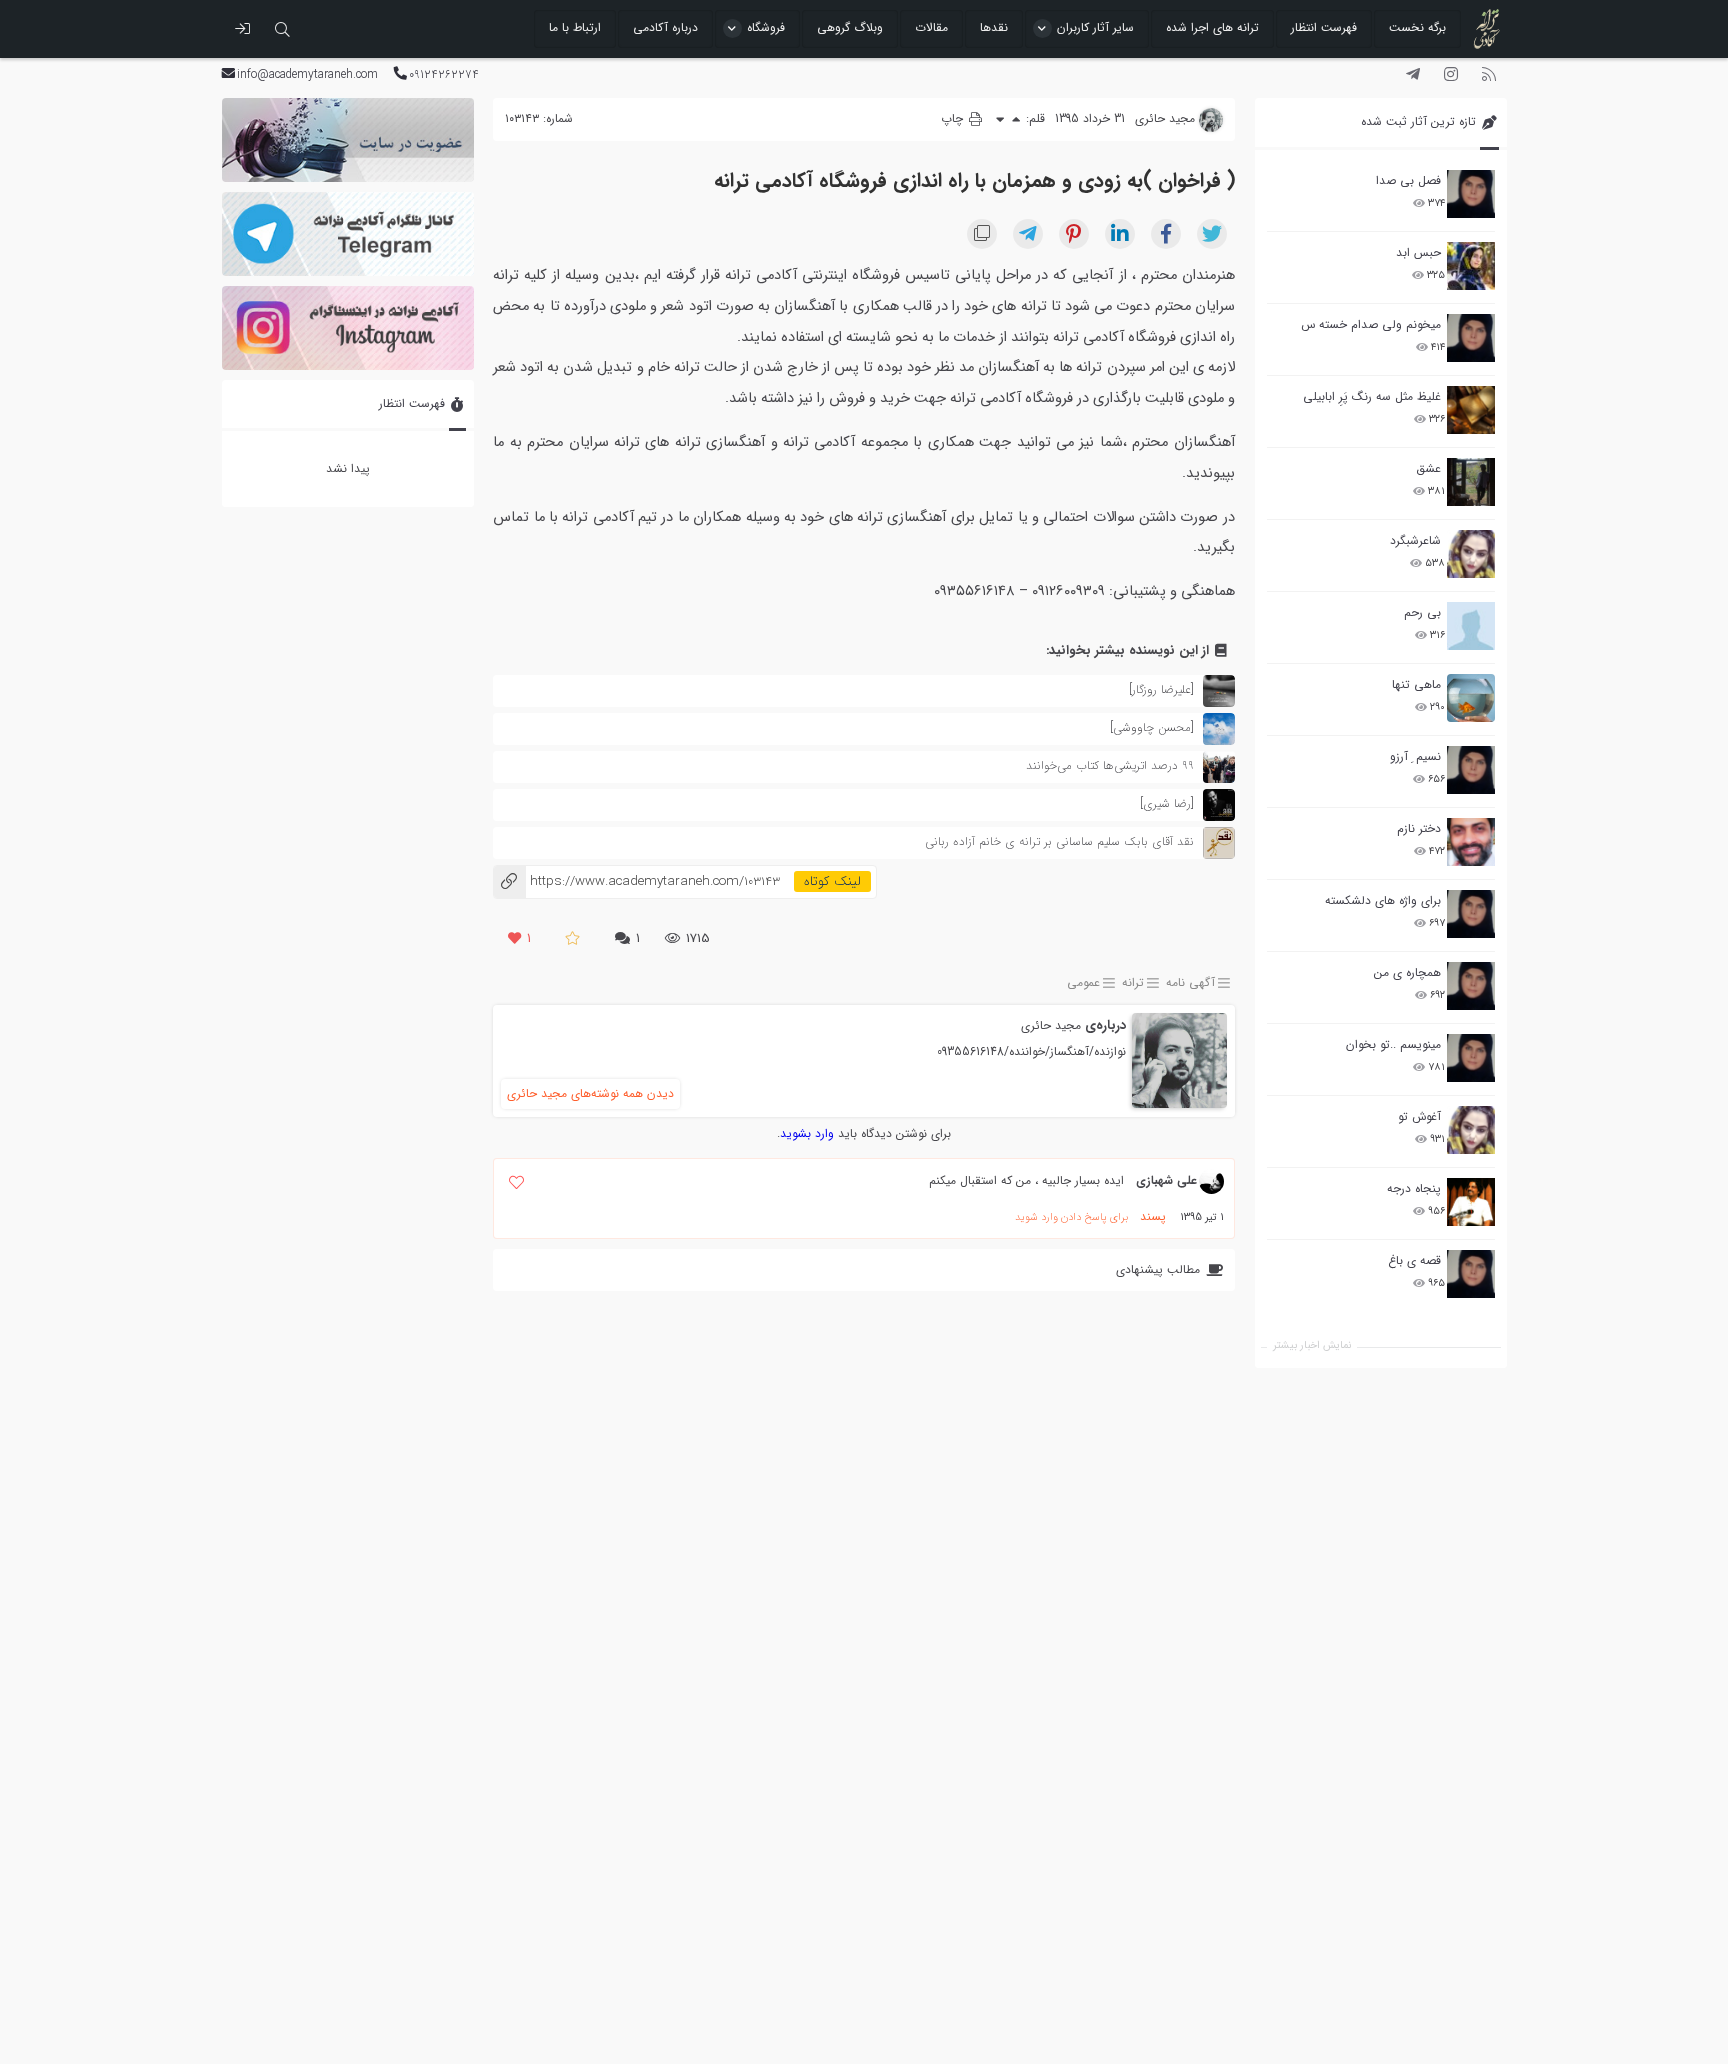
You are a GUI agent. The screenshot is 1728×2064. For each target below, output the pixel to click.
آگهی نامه (1190, 983)
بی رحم (1422, 612)
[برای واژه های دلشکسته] (1471, 914)
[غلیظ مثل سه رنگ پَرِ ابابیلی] (1471, 410)
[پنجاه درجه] (1471, 1202)
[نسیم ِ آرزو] (1471, 770)
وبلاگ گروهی (850, 27)
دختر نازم (1419, 828)
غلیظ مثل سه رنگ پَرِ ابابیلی (1372, 396)
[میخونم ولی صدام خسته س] (1471, 338)
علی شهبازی (1166, 1180)
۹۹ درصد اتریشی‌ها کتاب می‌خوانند (1110, 765)
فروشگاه (766, 27)
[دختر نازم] (1471, 842)
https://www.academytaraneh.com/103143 (636, 881)
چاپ (954, 118)
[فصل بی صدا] (1471, 194)
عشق (1428, 468)
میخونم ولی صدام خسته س (1371, 324)
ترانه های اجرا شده (1212, 27)
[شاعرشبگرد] (1471, 554)
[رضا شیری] (1167, 803)
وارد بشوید (807, 1133)
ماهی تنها (1416, 684)
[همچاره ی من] (1471, 986)
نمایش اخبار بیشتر (1312, 1345)
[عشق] (1471, 482)
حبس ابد (1418, 252)
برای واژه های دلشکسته (1383, 900)
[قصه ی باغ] (1471, 1274)
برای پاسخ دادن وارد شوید (1071, 1217)
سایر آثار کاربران (1095, 27)
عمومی (1083, 983)
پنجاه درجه (1414, 1188)
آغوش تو (1419, 1116)
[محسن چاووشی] (1152, 727)
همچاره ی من (1407, 972)
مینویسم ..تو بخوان (1393, 1044)
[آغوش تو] (1471, 1130)
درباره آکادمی (665, 27)
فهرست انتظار (1324, 27)
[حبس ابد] (1471, 266)
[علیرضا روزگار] (1161, 689)
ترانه (1133, 983)
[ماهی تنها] (1471, 698)
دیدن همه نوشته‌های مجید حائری (590, 1093)
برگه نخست (1417, 27)
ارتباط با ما (575, 27)
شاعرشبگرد (1415, 540)
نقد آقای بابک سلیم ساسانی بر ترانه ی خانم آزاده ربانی (1059, 841)
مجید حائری (1051, 1025)
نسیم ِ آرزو (1415, 756)
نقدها (994, 27)
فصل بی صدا (1408, 180)
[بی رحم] (1471, 626)
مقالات (931, 27)
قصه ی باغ (1414, 1260)
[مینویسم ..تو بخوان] (1471, 1058)
